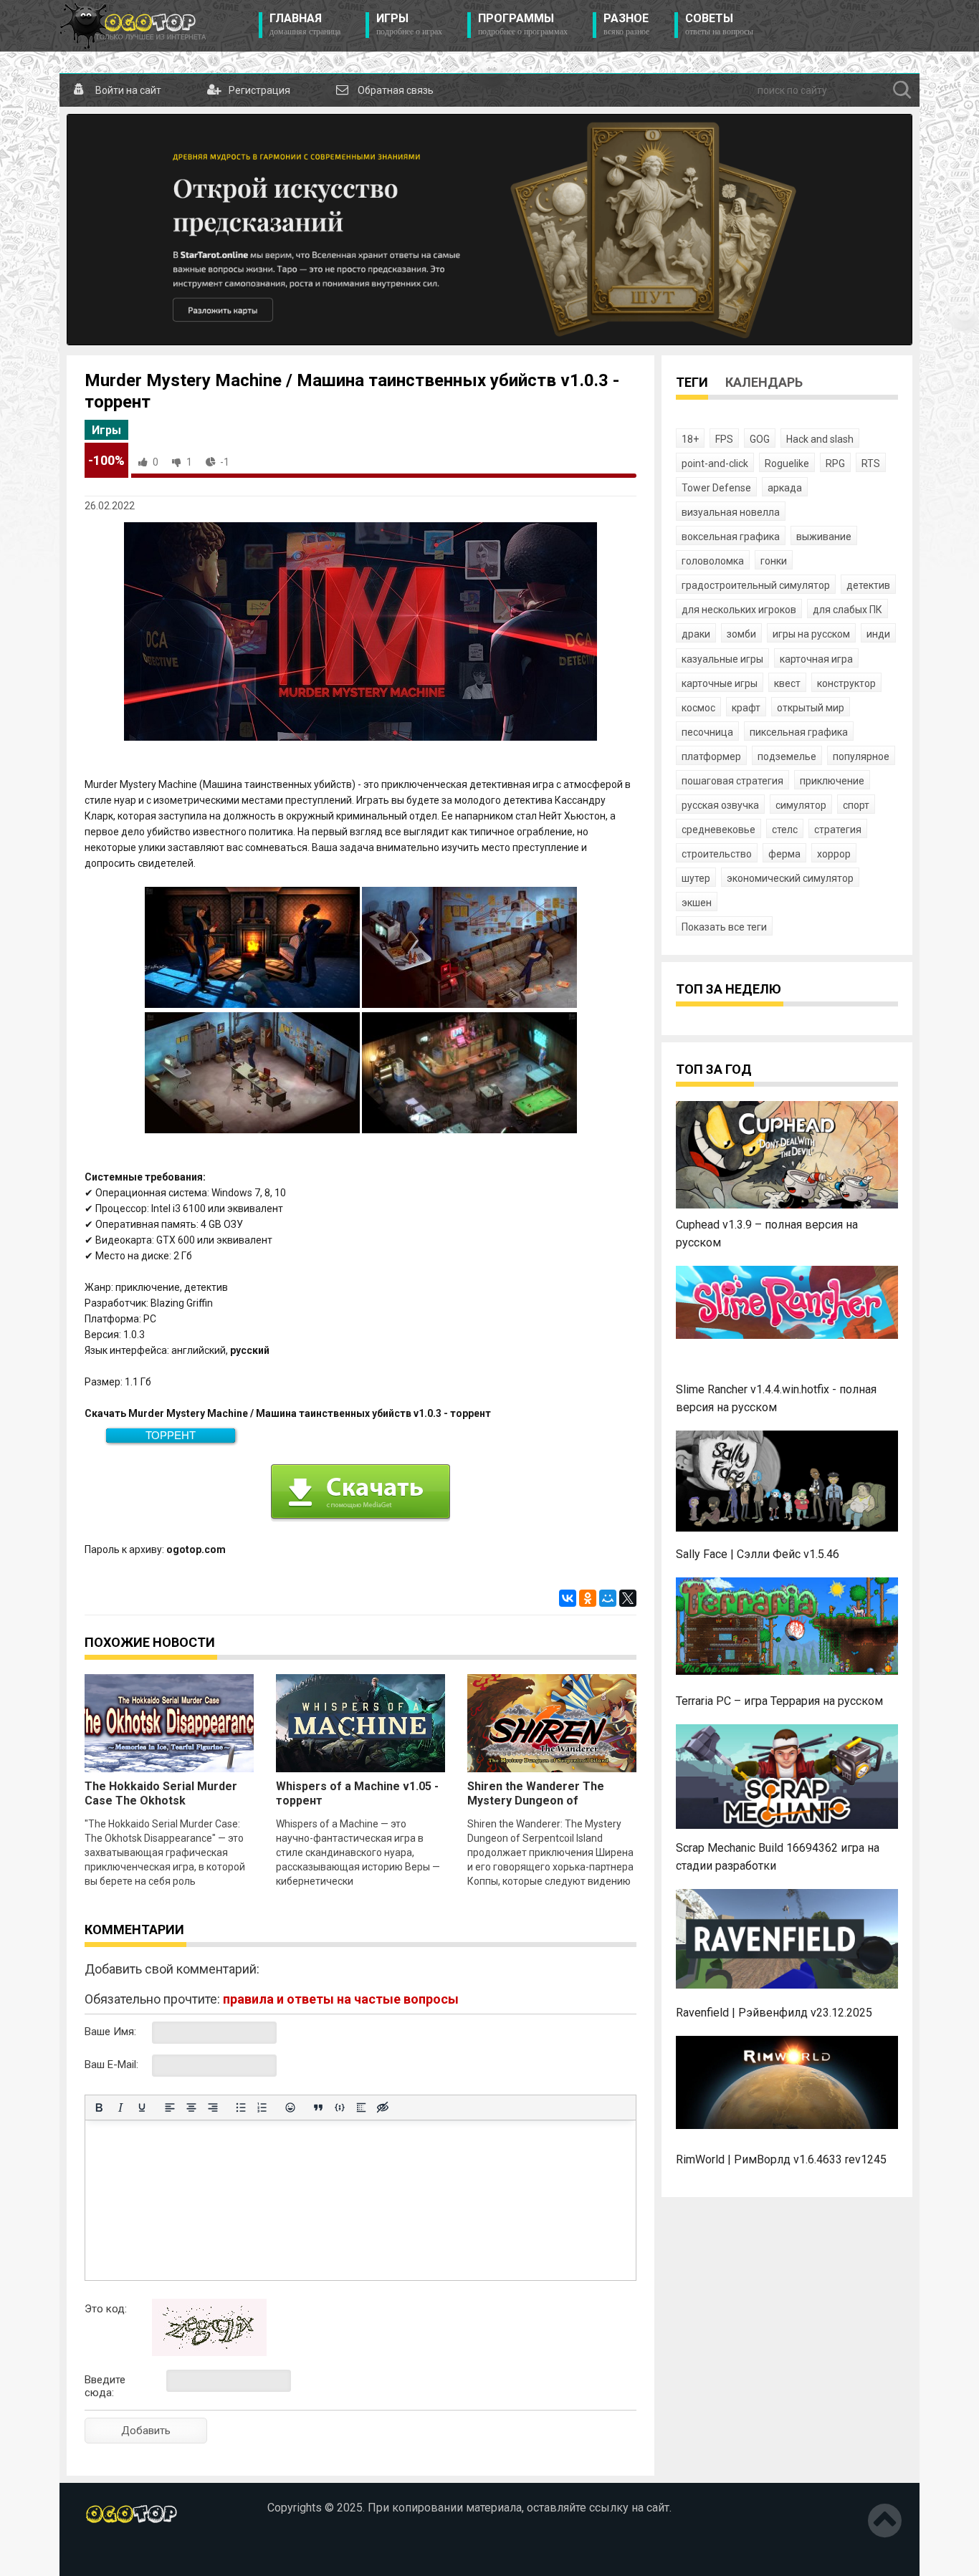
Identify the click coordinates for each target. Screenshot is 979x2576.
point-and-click (715, 463)
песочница (707, 732)
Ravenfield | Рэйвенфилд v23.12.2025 (774, 2013)
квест (787, 683)
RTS (871, 463)
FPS (724, 439)
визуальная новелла (731, 512)
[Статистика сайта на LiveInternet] (115, 2554)
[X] (628, 1598)
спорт (856, 805)
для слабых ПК (847, 610)
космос (698, 708)
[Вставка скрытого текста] (383, 2108)
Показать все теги (724, 927)
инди (878, 634)
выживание (824, 537)
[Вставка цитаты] (318, 2108)
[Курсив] (120, 2108)
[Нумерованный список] (262, 2108)
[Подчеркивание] (142, 2108)
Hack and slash (820, 439)
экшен (697, 903)
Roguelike (787, 463)
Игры (409, 24)
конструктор (846, 683)
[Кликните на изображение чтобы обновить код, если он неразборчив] (209, 2352)
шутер (696, 878)
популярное (861, 756)
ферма (784, 854)
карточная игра (816, 659)
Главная (305, 24)
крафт (746, 708)
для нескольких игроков (739, 610)
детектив (868, 585)
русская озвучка (720, 805)
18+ (690, 439)
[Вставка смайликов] (290, 2108)
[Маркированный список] (241, 2108)
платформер (711, 756)
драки (696, 634)
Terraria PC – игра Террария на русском (779, 1701)
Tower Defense (716, 488)
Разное (626, 24)
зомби (741, 634)
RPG (835, 463)
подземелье (787, 756)
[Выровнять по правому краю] (213, 2108)
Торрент (171, 1435)
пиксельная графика (799, 732)
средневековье (718, 830)
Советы (719, 24)
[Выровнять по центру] (191, 2108)
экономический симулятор (790, 878)
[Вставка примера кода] (340, 2108)
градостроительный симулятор (756, 585)
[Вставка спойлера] (361, 2108)
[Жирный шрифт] (99, 2108)
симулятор (801, 805)
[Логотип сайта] (133, 26)
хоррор (834, 854)
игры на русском (811, 634)
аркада (785, 488)
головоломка (713, 561)
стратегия (838, 830)
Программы (523, 24)
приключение (832, 781)
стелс (785, 830)
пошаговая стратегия (732, 781)
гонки (774, 561)
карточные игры (720, 683)
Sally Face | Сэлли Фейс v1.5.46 (758, 1554)
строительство (717, 854)
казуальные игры (722, 659)
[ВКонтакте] (568, 1598)
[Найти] (902, 90)
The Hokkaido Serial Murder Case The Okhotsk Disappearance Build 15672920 (167, 1801)
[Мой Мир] (608, 1598)
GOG (760, 439)
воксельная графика (731, 537)
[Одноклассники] (588, 1598)
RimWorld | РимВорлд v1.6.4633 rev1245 (781, 2159)
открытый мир (811, 708)
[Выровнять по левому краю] (170, 2108)
